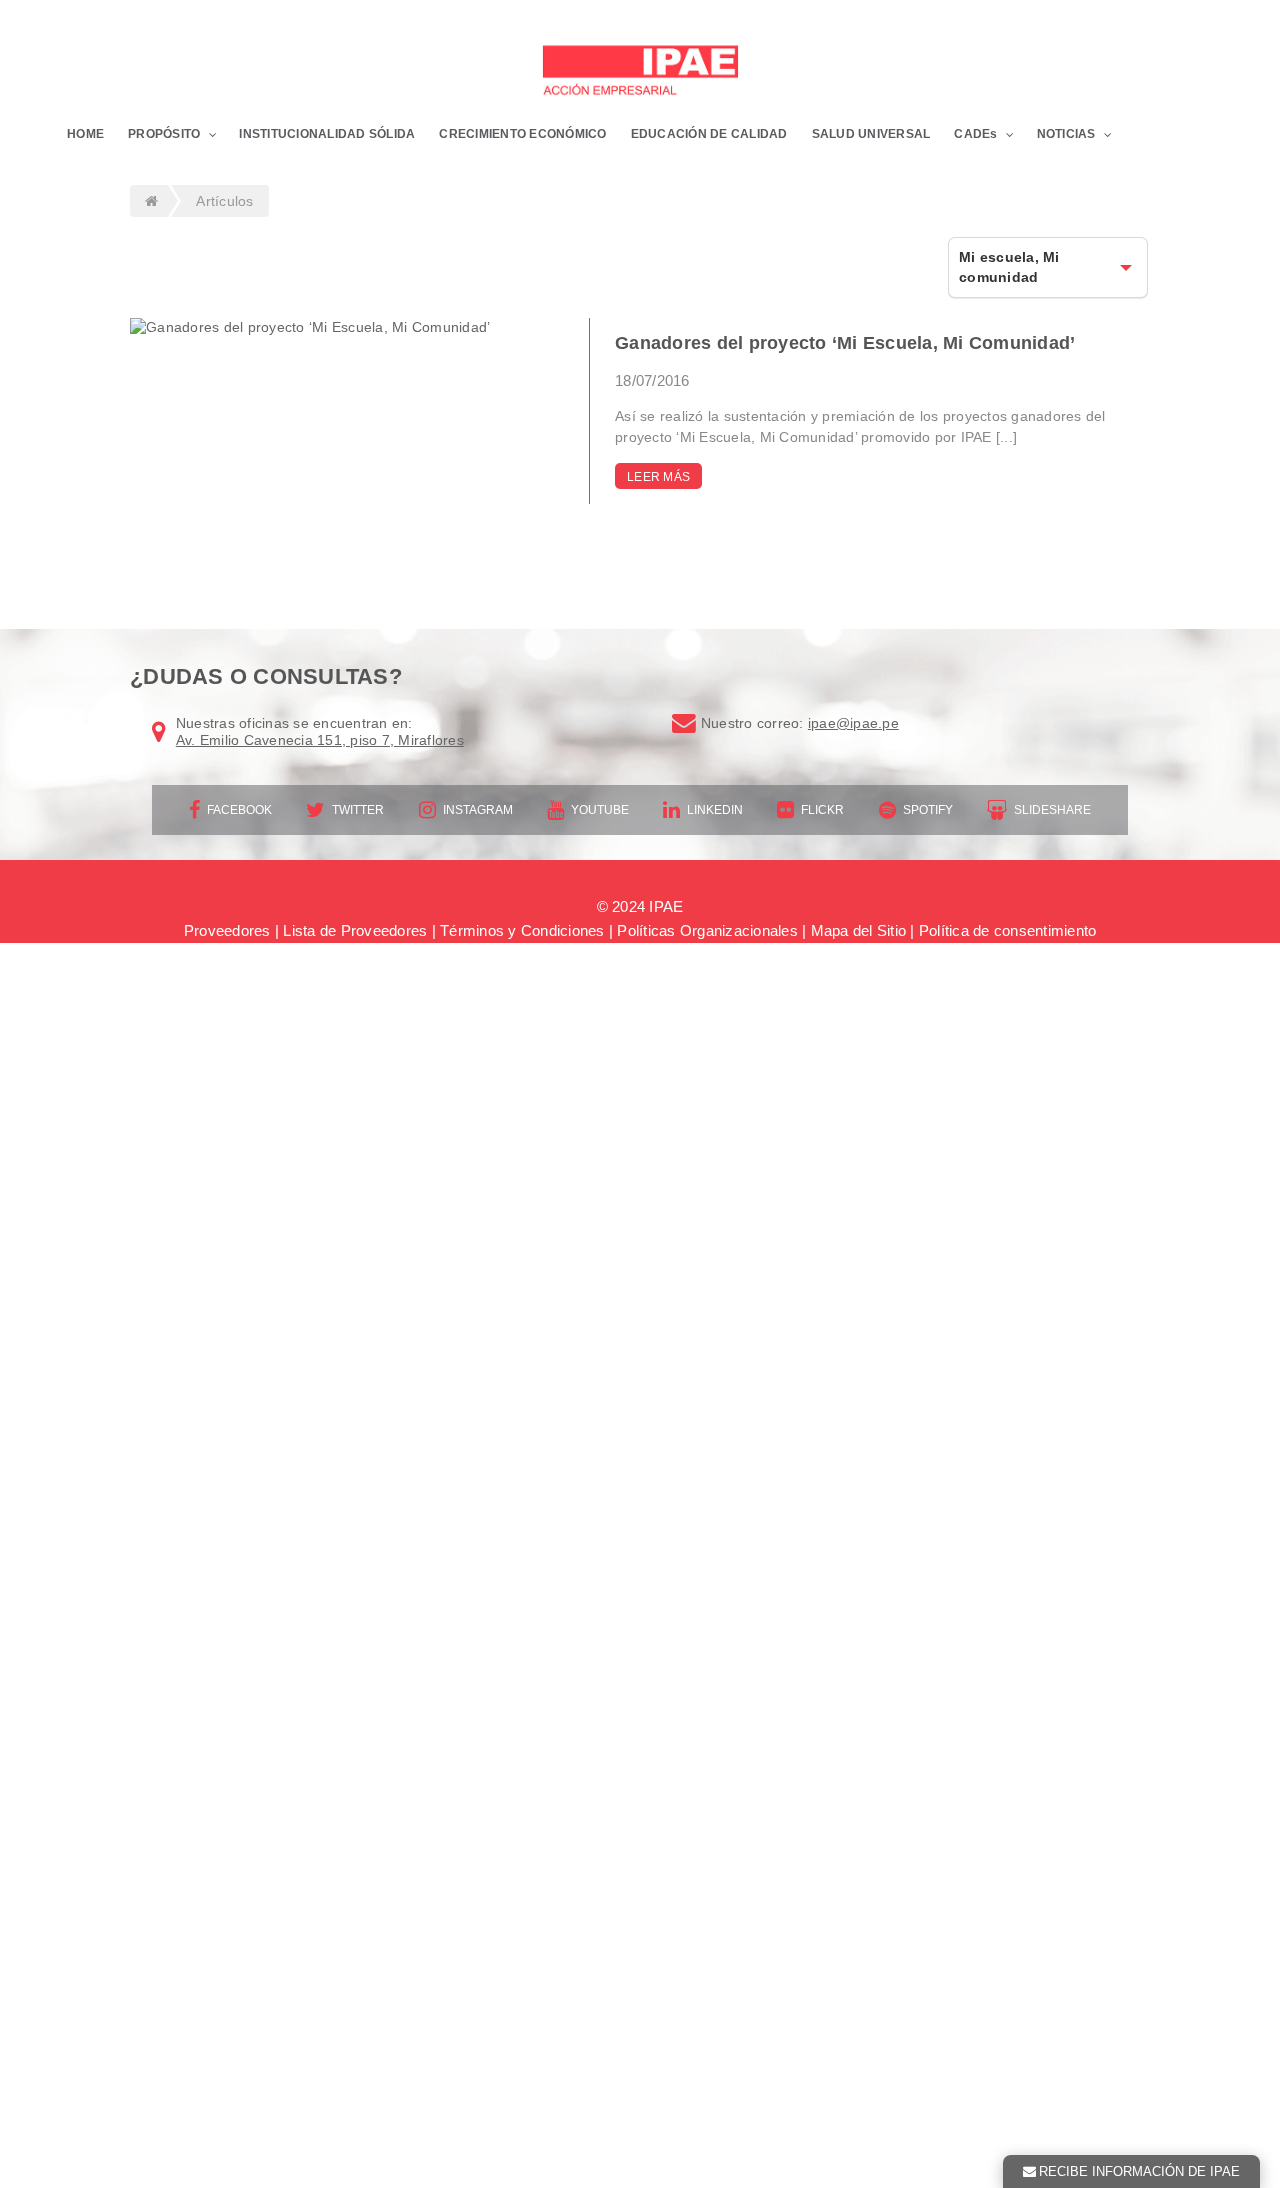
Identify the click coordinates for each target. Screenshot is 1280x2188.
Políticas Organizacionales (707, 930)
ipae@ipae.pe (853, 723)
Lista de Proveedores (355, 930)
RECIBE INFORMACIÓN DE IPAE (1139, 2171)
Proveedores (227, 930)
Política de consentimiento (1008, 930)
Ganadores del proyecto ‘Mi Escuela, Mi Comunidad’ (845, 343)
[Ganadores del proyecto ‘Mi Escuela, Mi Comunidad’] (334, 328)
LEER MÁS (658, 477)
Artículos (224, 201)
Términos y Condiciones (522, 930)
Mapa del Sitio (859, 930)
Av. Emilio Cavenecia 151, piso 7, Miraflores (320, 740)
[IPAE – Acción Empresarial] (640, 72)
